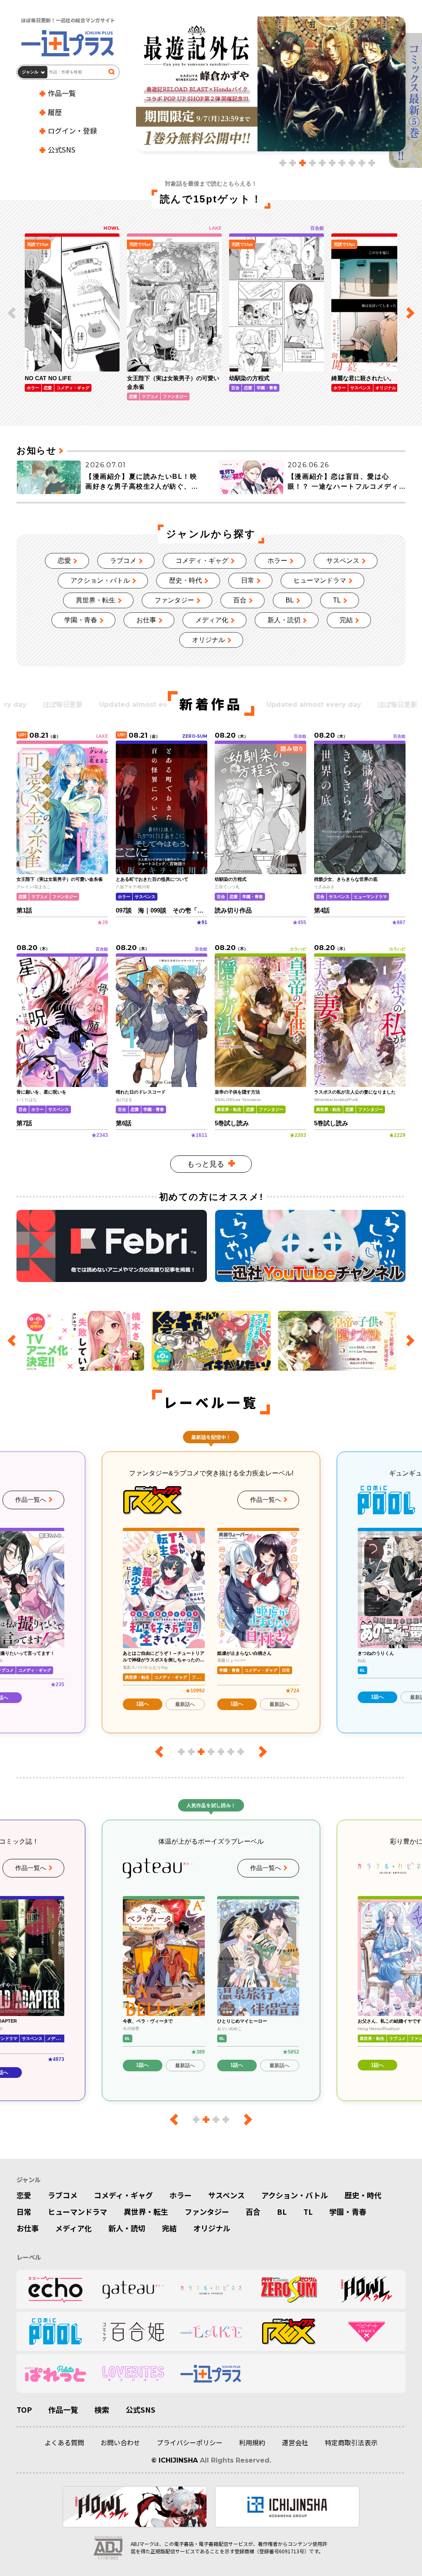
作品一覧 (62, 93)
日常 (248, 580)
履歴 (55, 112)
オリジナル (209, 640)
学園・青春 (81, 620)
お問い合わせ (120, 2442)
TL (337, 600)
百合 (240, 600)
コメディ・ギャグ (202, 561)
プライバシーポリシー (190, 2442)
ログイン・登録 (72, 131)
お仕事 (146, 620)
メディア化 (212, 620)
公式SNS (62, 149)
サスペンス (343, 561)
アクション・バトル (100, 580)
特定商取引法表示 (351, 2442)
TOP (24, 2409)
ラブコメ (123, 561)
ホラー (277, 561)
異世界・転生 (96, 600)
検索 (102, 2409)
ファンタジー (174, 600)
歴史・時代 (185, 580)
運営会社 (295, 2442)
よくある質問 (64, 2442)
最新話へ (185, 1704)
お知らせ (36, 451)
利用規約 (252, 2442)
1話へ (142, 1704)
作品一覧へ (31, 1500)
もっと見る (206, 1164)
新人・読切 (284, 620)
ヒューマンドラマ (320, 580)
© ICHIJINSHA (175, 2460)
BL (290, 600)
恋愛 (64, 561)
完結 (346, 620)
